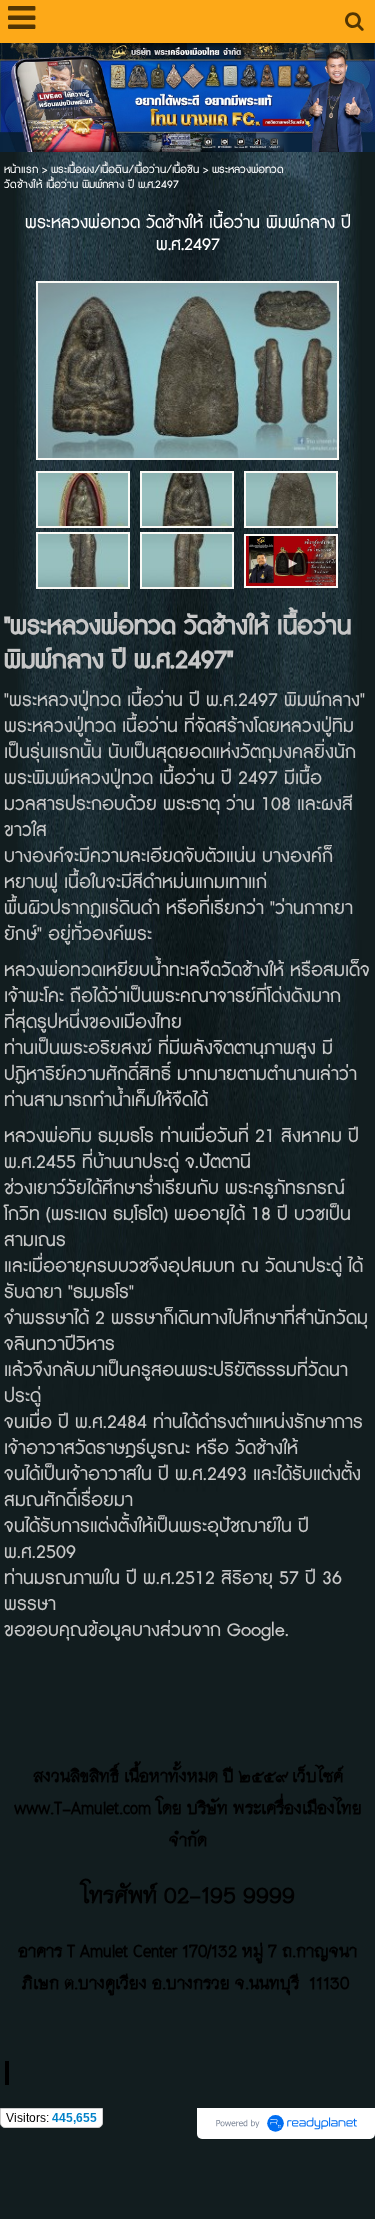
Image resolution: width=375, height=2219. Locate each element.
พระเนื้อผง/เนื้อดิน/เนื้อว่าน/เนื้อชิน (125, 169)
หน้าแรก (21, 169)
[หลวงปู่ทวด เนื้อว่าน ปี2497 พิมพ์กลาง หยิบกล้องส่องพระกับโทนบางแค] (291, 559)
